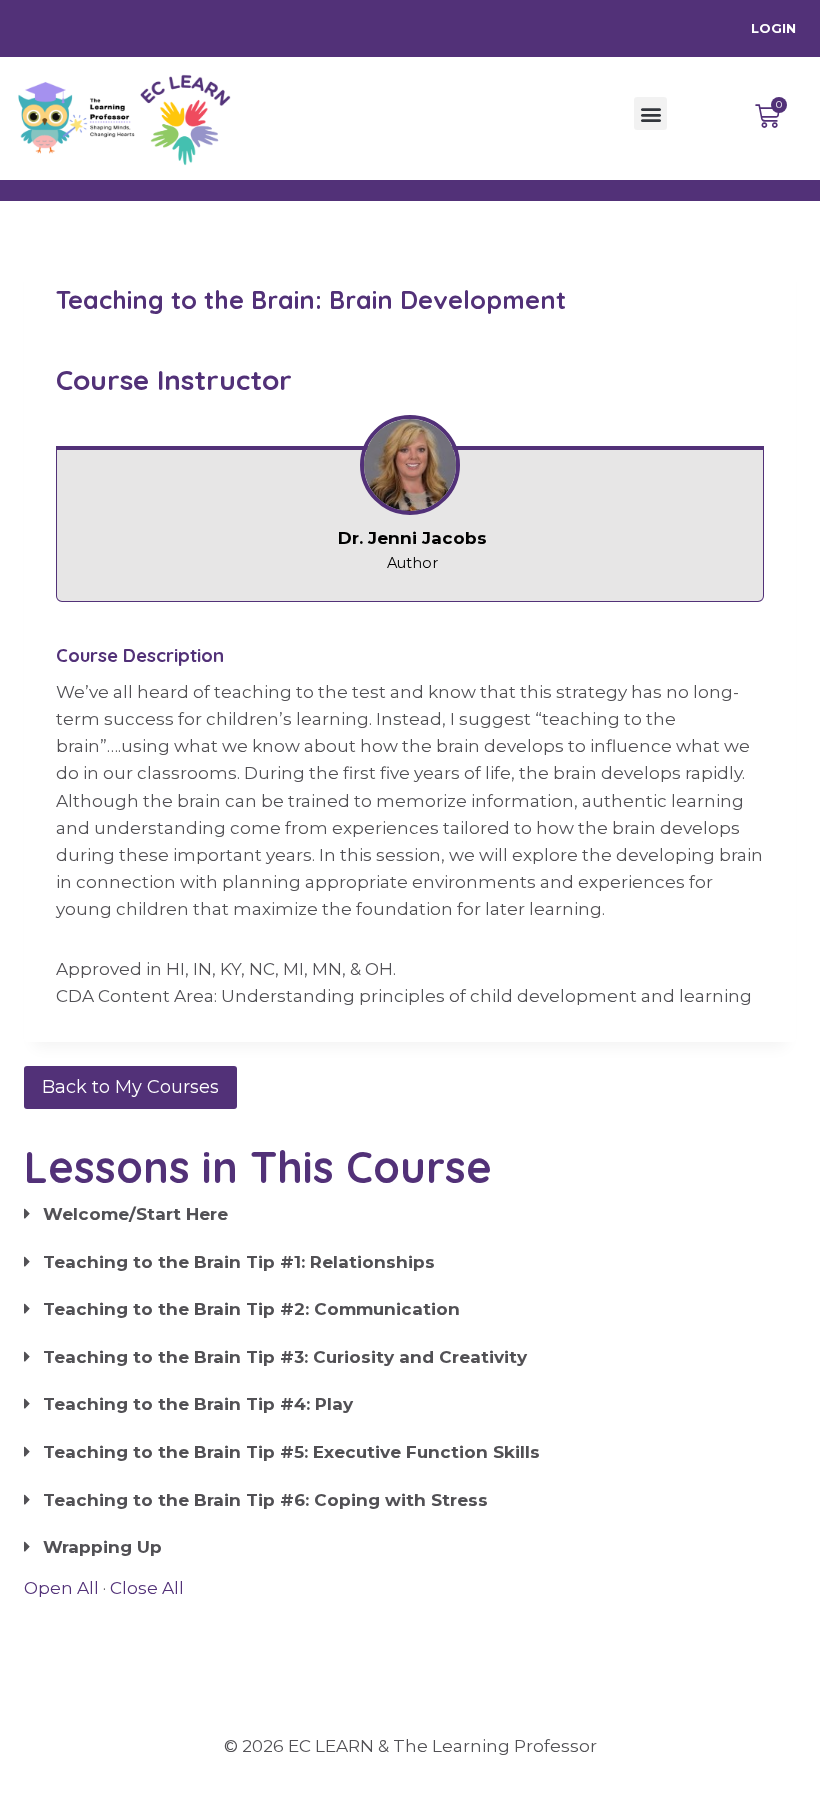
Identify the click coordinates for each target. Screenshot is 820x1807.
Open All (61, 1588)
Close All (147, 1588)
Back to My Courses (130, 1087)
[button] (650, 113)
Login (773, 28)
